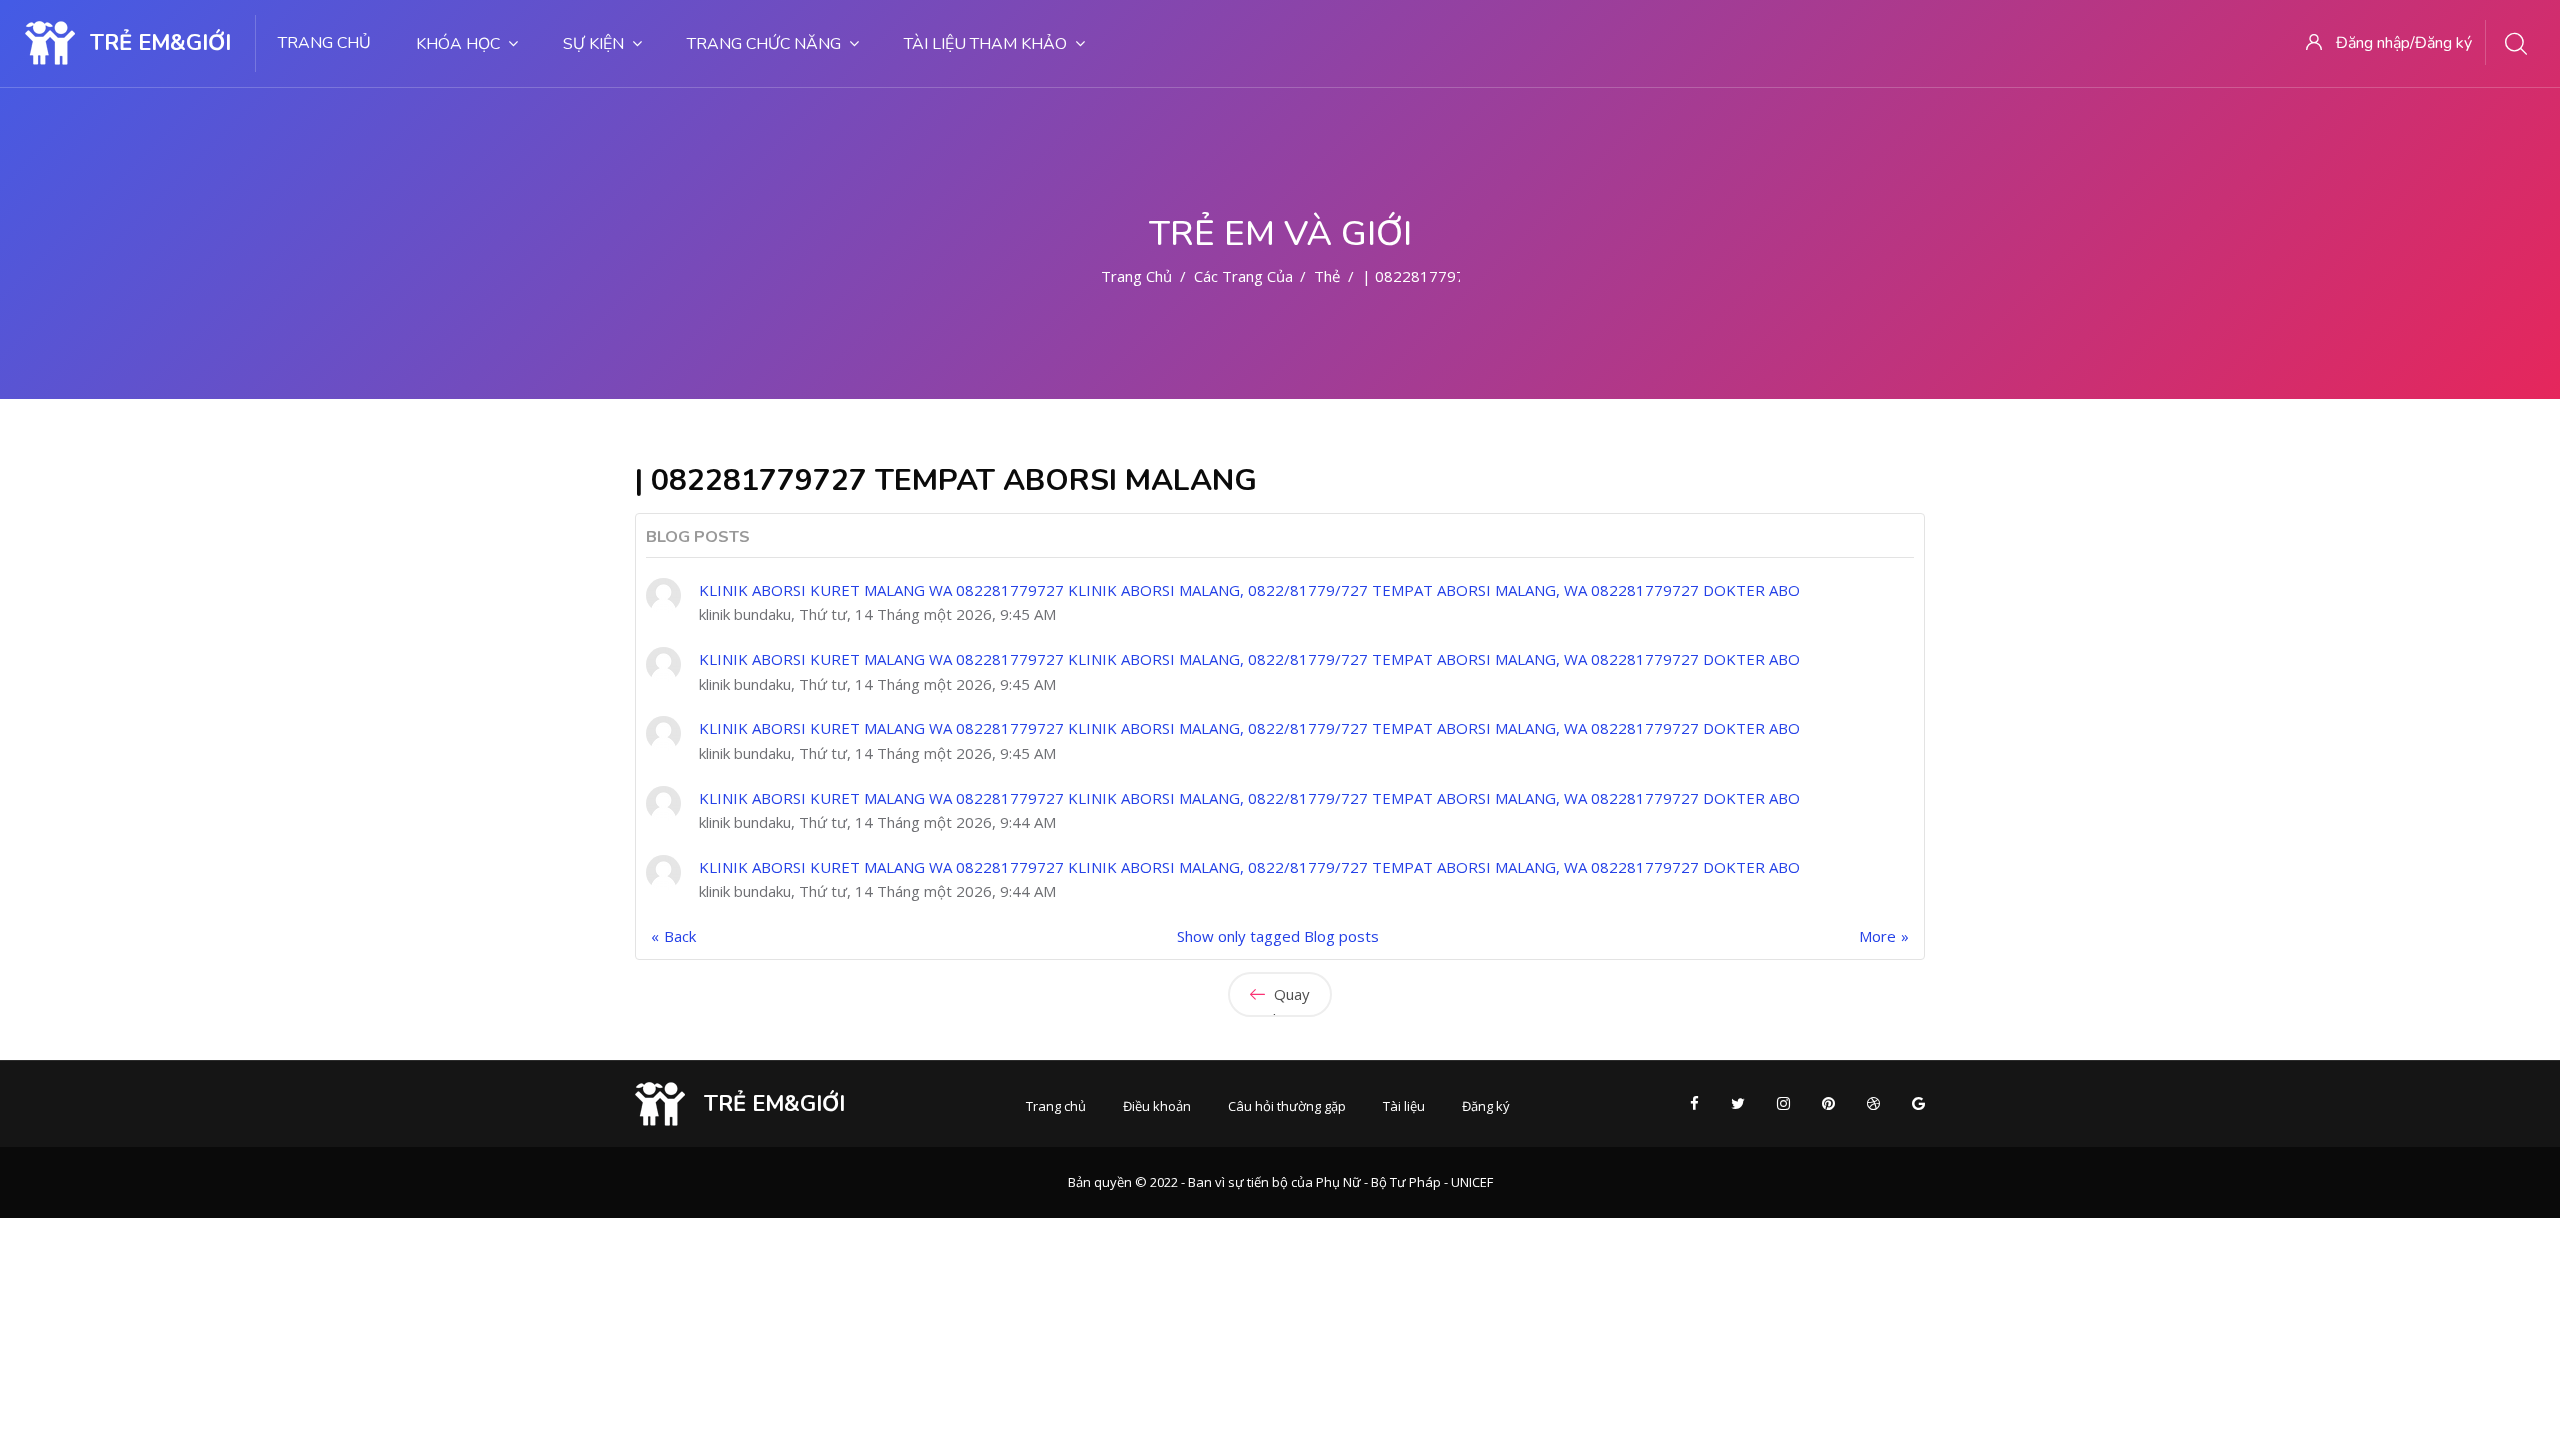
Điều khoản (1157, 1106)
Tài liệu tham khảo (985, 44)
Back (680, 936)
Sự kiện (593, 44)
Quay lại (1290, 1000)
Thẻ (1327, 276)
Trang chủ (324, 43)
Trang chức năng (764, 44)
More (1877, 936)
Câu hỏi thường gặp (1287, 1106)
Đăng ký (1486, 1106)
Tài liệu (1404, 1106)
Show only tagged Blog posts (1278, 936)
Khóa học (458, 44)
